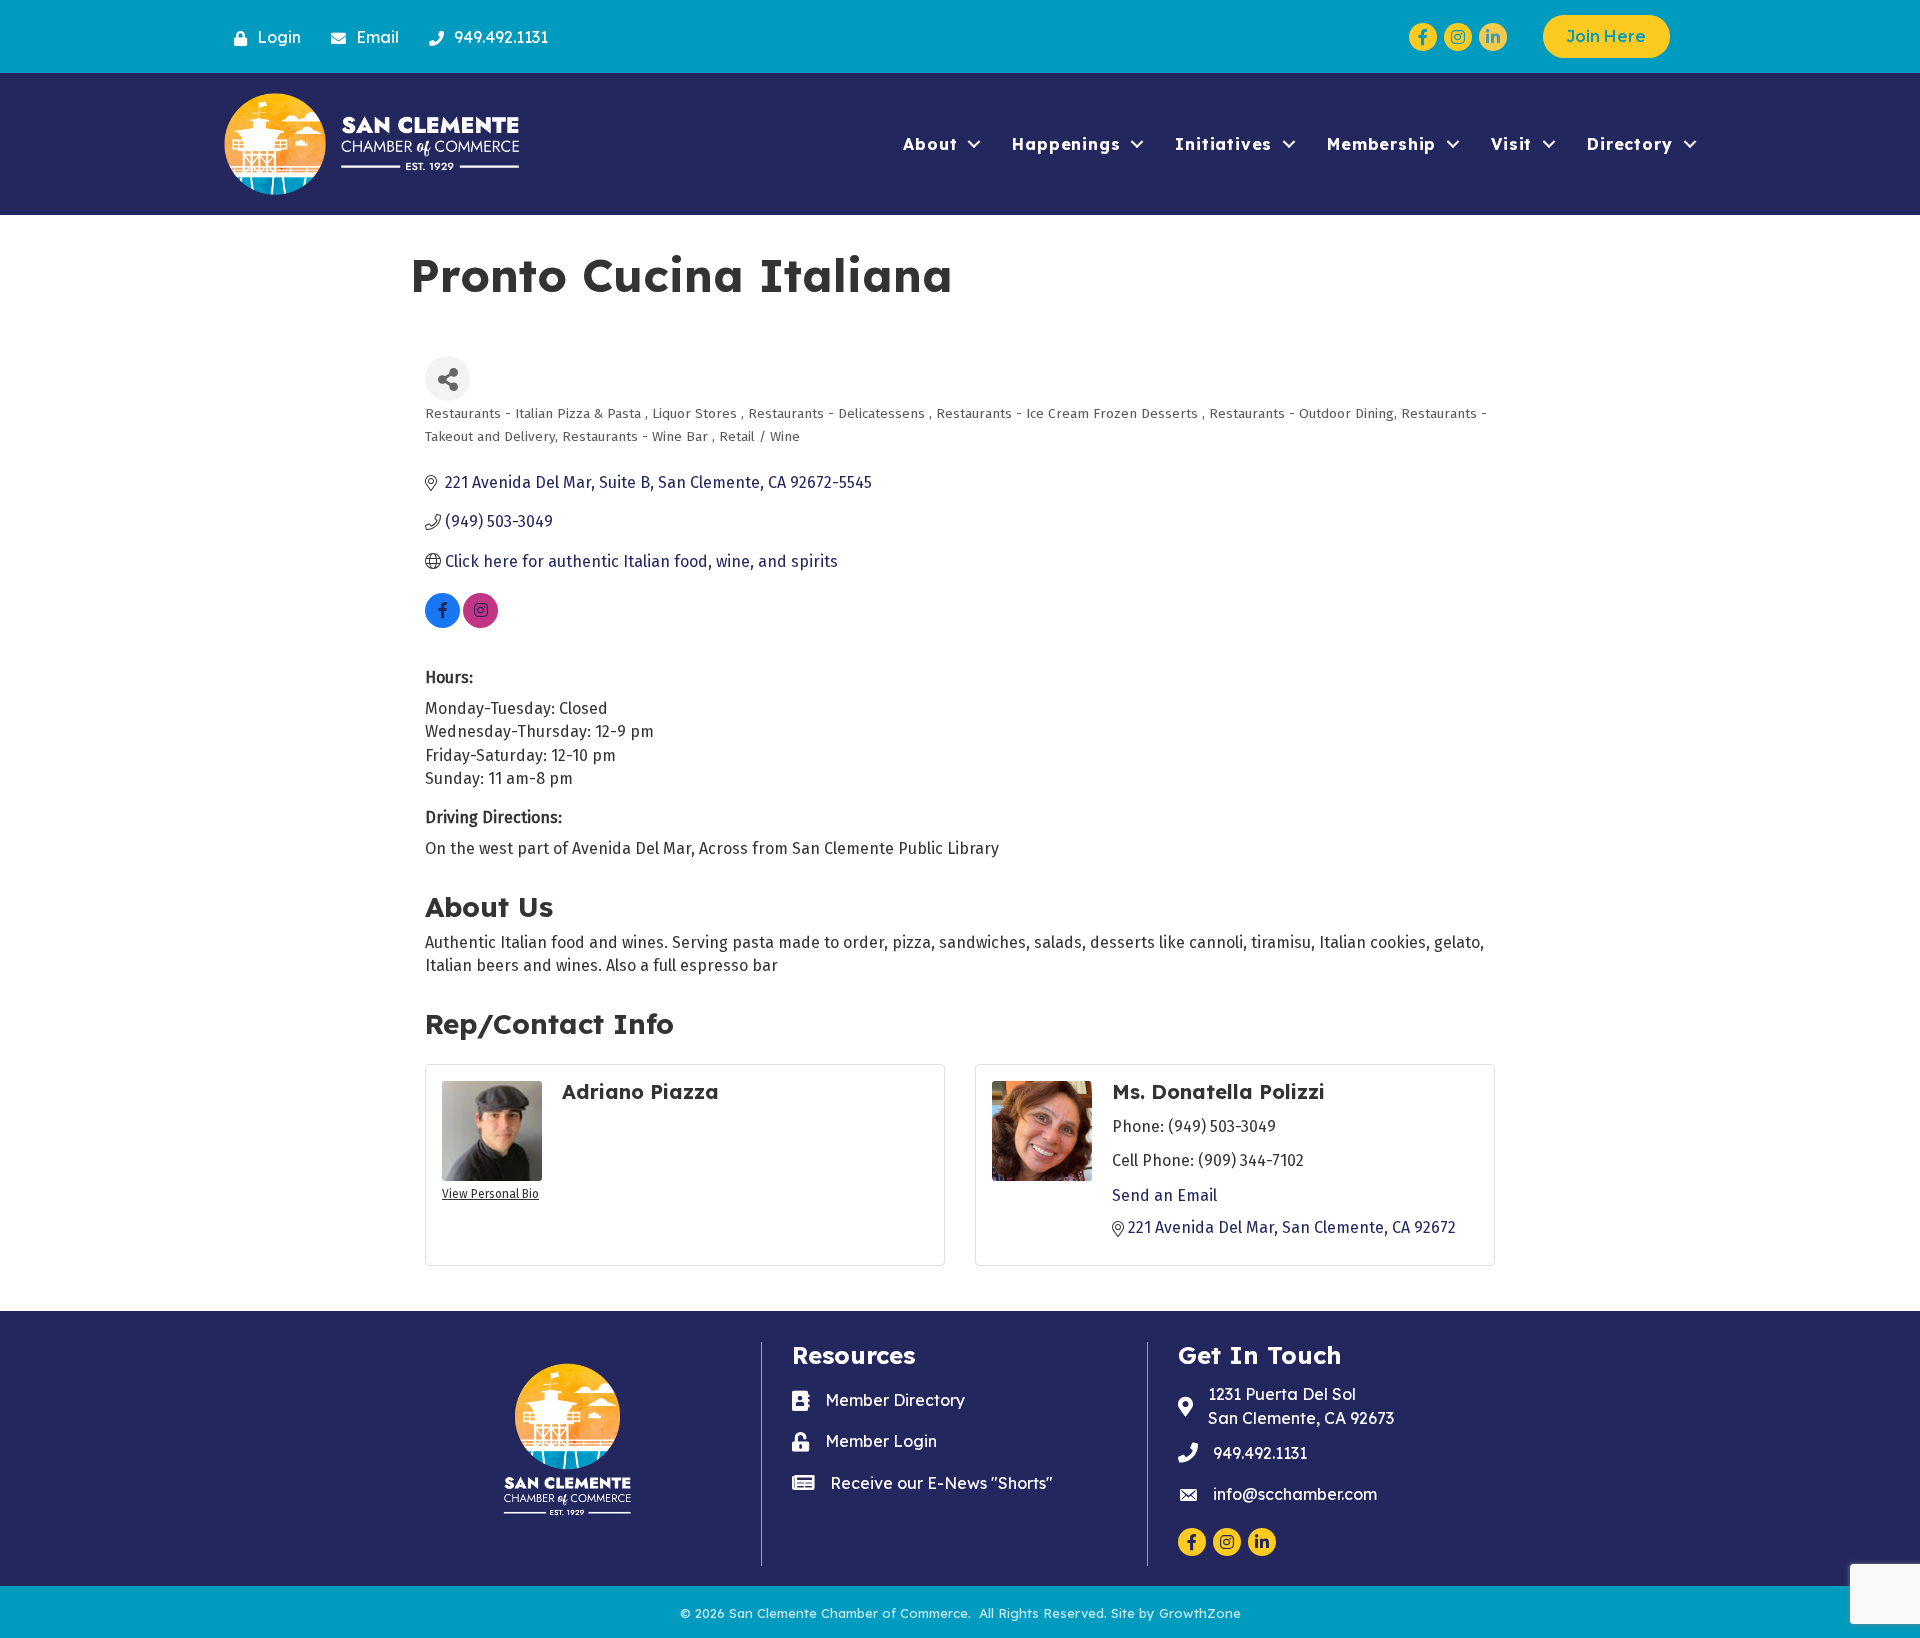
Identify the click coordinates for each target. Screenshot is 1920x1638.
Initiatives (1223, 144)
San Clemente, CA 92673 (1301, 1405)
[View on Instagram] (480, 622)
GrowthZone (1200, 1613)
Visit (1511, 144)
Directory (1629, 144)
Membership (1381, 144)
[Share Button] (447, 378)
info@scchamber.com (1295, 1494)
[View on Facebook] (442, 622)
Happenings (1066, 144)
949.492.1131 (1260, 1453)
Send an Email (1164, 1195)
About (930, 144)
